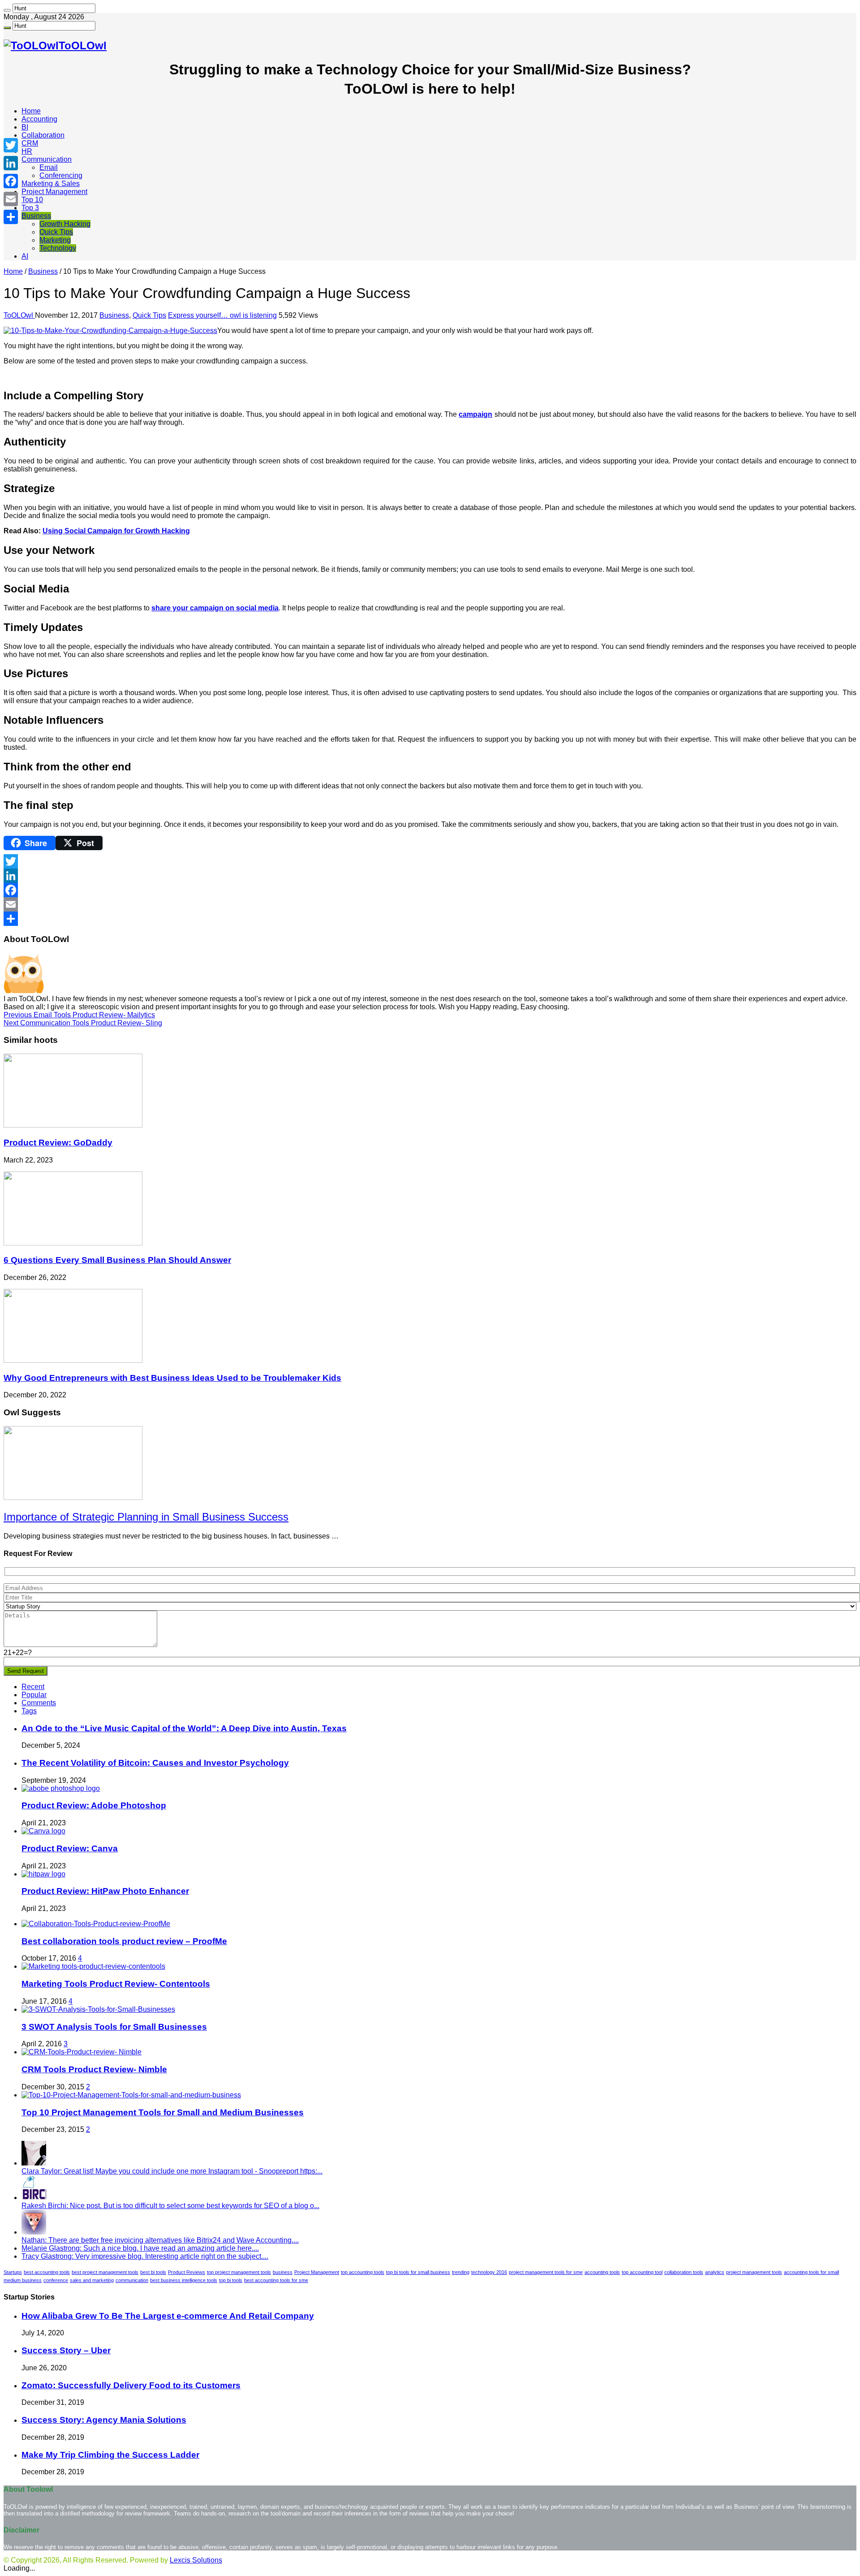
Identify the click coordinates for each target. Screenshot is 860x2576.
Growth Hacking (65, 224)
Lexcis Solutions (196, 2560)
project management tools (754, 2272)
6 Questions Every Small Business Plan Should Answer (117, 1260)
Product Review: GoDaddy (58, 1143)
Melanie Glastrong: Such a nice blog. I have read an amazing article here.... (140, 2248)
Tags (29, 1711)
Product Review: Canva (70, 1848)
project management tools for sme (546, 2272)
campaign (475, 414)
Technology (58, 248)
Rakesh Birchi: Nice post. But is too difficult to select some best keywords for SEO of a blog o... (170, 2206)
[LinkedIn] (430, 876)
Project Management (54, 192)
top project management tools (239, 2272)
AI (25, 256)
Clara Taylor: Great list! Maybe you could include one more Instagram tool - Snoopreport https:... (172, 2171)
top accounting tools (363, 2272)
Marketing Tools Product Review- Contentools (116, 1984)
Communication (47, 159)
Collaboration (43, 135)
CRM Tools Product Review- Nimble (94, 2069)
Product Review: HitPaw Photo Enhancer (105, 1891)
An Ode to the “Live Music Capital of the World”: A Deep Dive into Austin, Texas (184, 1728)
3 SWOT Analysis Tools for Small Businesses (114, 2027)
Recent (33, 1687)
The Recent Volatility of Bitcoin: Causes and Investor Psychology (155, 1763)
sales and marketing (92, 2280)
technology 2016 (489, 2272)
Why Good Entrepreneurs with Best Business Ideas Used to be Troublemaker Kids (172, 1378)
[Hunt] (7, 10)
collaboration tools (684, 2272)
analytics (715, 2272)
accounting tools (602, 2272)
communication (132, 2280)
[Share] (430, 919)
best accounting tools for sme (276, 2280)
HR (27, 151)
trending (461, 2272)
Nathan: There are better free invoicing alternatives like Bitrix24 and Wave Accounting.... (160, 2240)
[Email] (430, 904)
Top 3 (30, 208)
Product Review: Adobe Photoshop (94, 1805)
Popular (34, 1695)
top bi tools (231, 2280)
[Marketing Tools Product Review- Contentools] (93, 1966)
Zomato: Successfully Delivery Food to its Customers (131, 2385)
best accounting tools (47, 2272)
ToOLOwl (19, 315)
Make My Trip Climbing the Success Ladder (110, 2455)
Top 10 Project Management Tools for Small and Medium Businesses (163, 2112)
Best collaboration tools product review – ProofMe (124, 1941)
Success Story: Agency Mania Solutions (104, 2420)
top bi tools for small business (418, 2272)
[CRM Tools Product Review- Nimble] (82, 2052)
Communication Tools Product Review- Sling (83, 1023)
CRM (30, 143)
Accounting (39, 119)
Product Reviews (187, 2272)
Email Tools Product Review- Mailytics (79, 1015)
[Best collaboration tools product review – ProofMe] (96, 1924)
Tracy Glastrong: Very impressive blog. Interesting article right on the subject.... (145, 2256)
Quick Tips (56, 232)
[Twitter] (430, 861)
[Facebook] (430, 890)
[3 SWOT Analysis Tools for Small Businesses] (98, 2009)
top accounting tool (642, 2272)
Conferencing (61, 175)
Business (36, 216)
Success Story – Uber (66, 2350)
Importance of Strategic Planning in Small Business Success (146, 1517)
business (283, 2272)
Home (31, 111)
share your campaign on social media (215, 608)
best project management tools (105, 2272)
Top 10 (32, 200)
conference (56, 2280)
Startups (13, 2272)
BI (25, 127)
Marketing (55, 240)
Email (49, 167)
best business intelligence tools (184, 2280)
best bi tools (153, 2272)
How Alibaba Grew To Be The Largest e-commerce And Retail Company (168, 2316)
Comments (39, 1703)
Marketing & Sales (51, 184)
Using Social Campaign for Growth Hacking (116, 531)
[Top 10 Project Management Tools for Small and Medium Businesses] (131, 2095)
